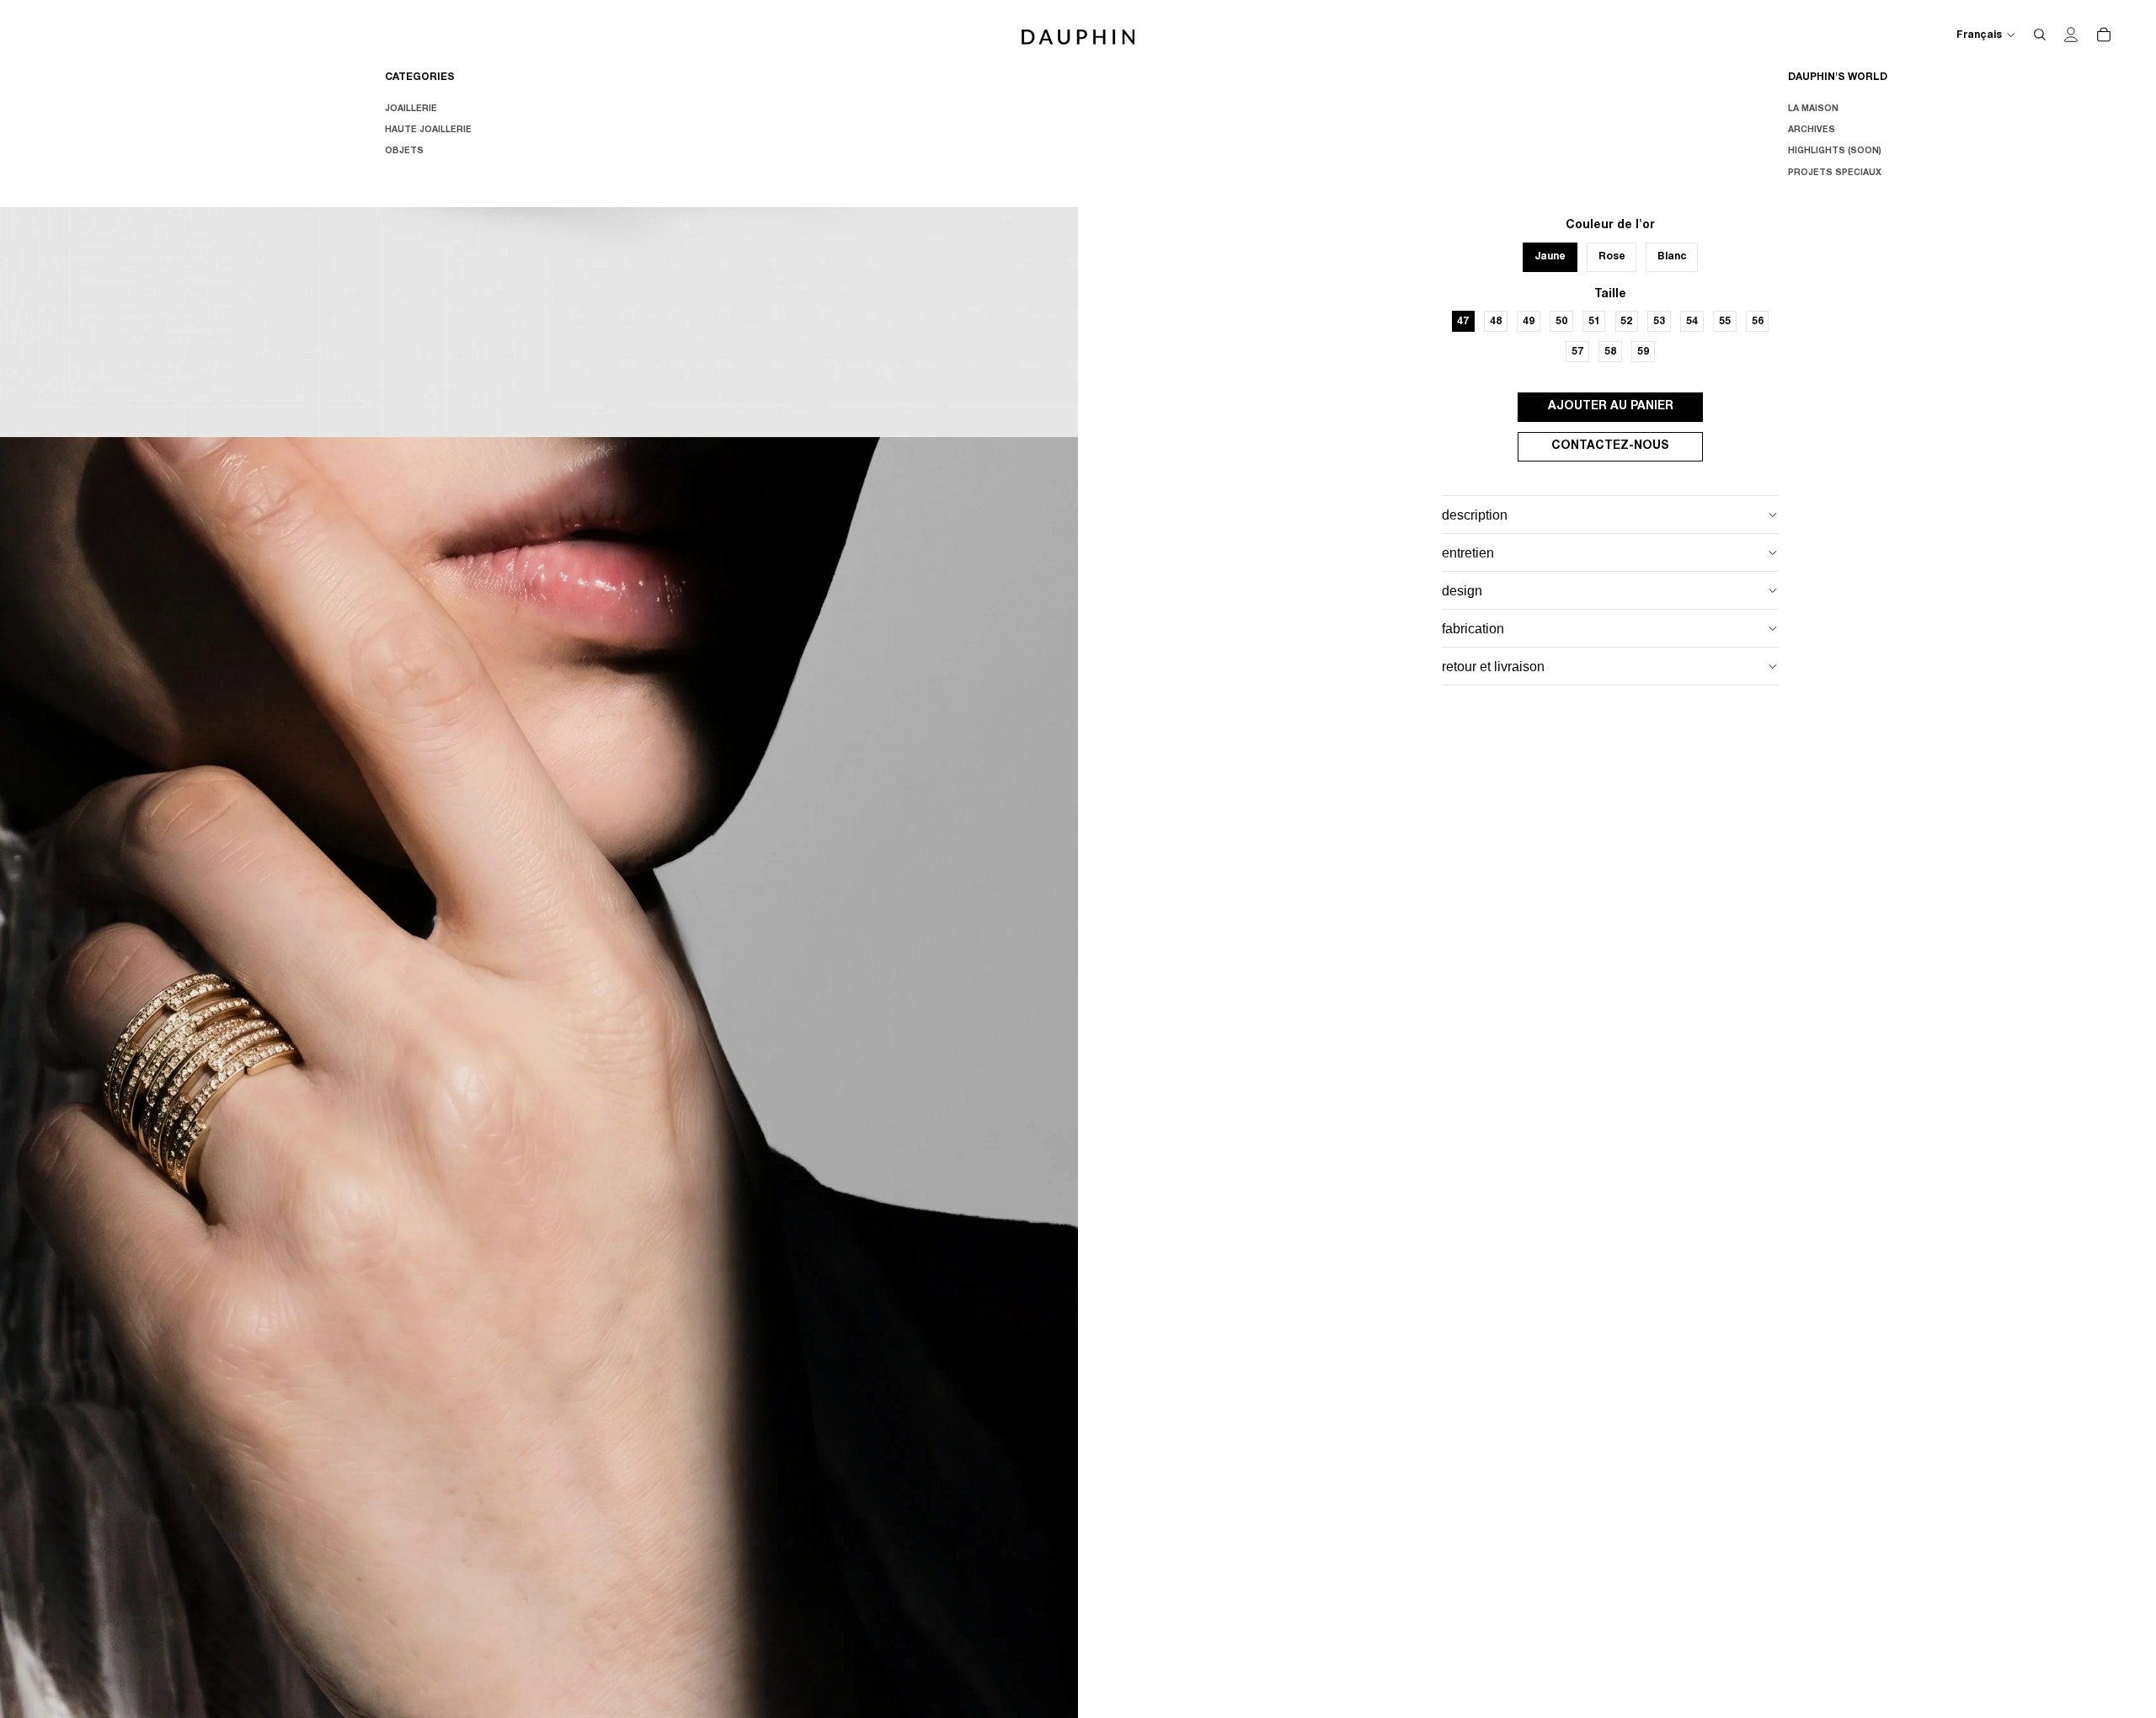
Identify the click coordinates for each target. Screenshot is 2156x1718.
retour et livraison (1493, 667)
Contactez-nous (1610, 446)
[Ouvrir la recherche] (2040, 35)
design (1462, 591)
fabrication (1473, 629)
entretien (1468, 553)
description (1475, 515)
